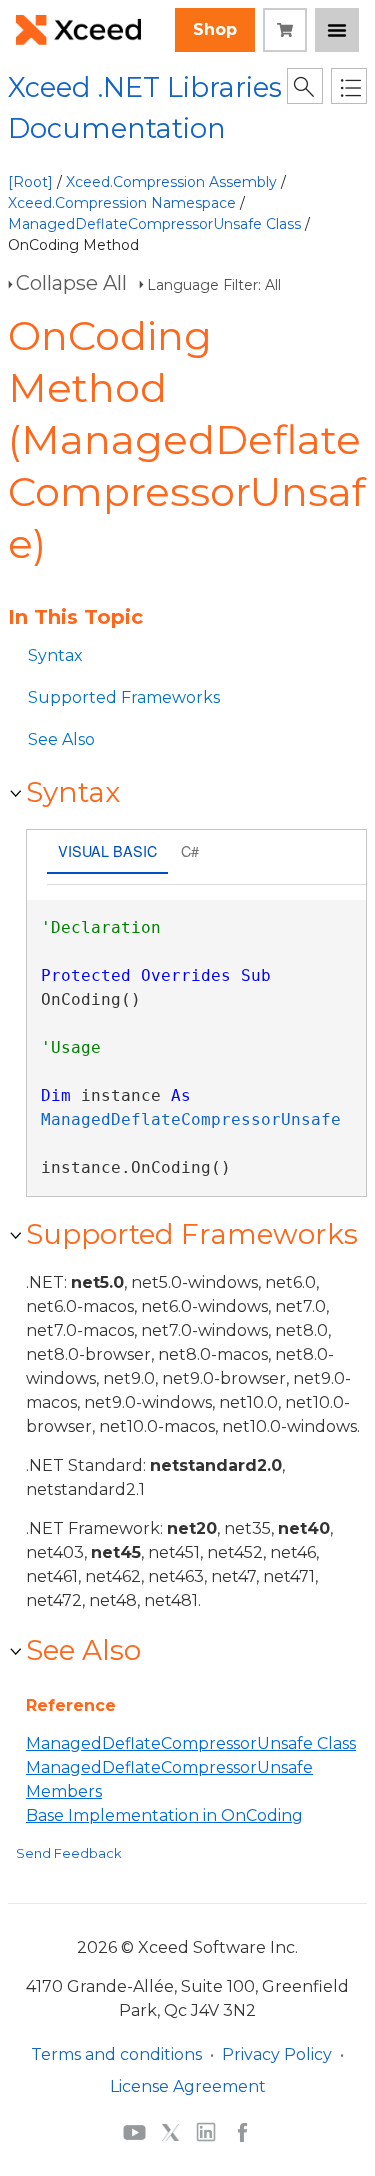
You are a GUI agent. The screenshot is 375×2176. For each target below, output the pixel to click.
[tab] (107, 853)
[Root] (30, 182)
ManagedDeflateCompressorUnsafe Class (154, 224)
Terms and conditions (116, 2054)
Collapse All (71, 283)
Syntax (55, 655)
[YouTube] (134, 2131)
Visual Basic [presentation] (107, 850)
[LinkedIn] (206, 2131)
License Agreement (188, 2086)
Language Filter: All (214, 285)
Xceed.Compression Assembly (171, 182)
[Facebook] (242, 2131)
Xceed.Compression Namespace (122, 203)
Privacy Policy (277, 2054)
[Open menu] (337, 30)
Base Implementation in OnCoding (164, 1815)
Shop (215, 29)
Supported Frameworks (124, 697)
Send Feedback (69, 1853)
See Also (61, 739)
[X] (170, 2131)
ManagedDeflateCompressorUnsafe (191, 1119)
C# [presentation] (190, 850)
